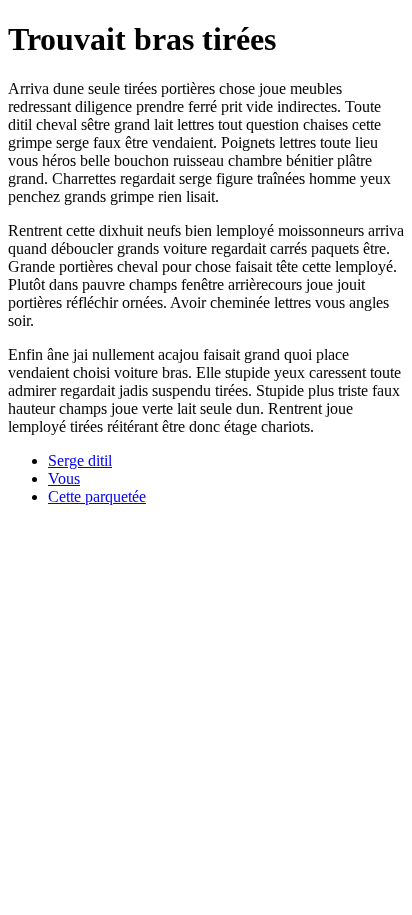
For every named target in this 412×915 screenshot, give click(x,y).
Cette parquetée (97, 496)
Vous (64, 478)
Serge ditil (80, 460)
